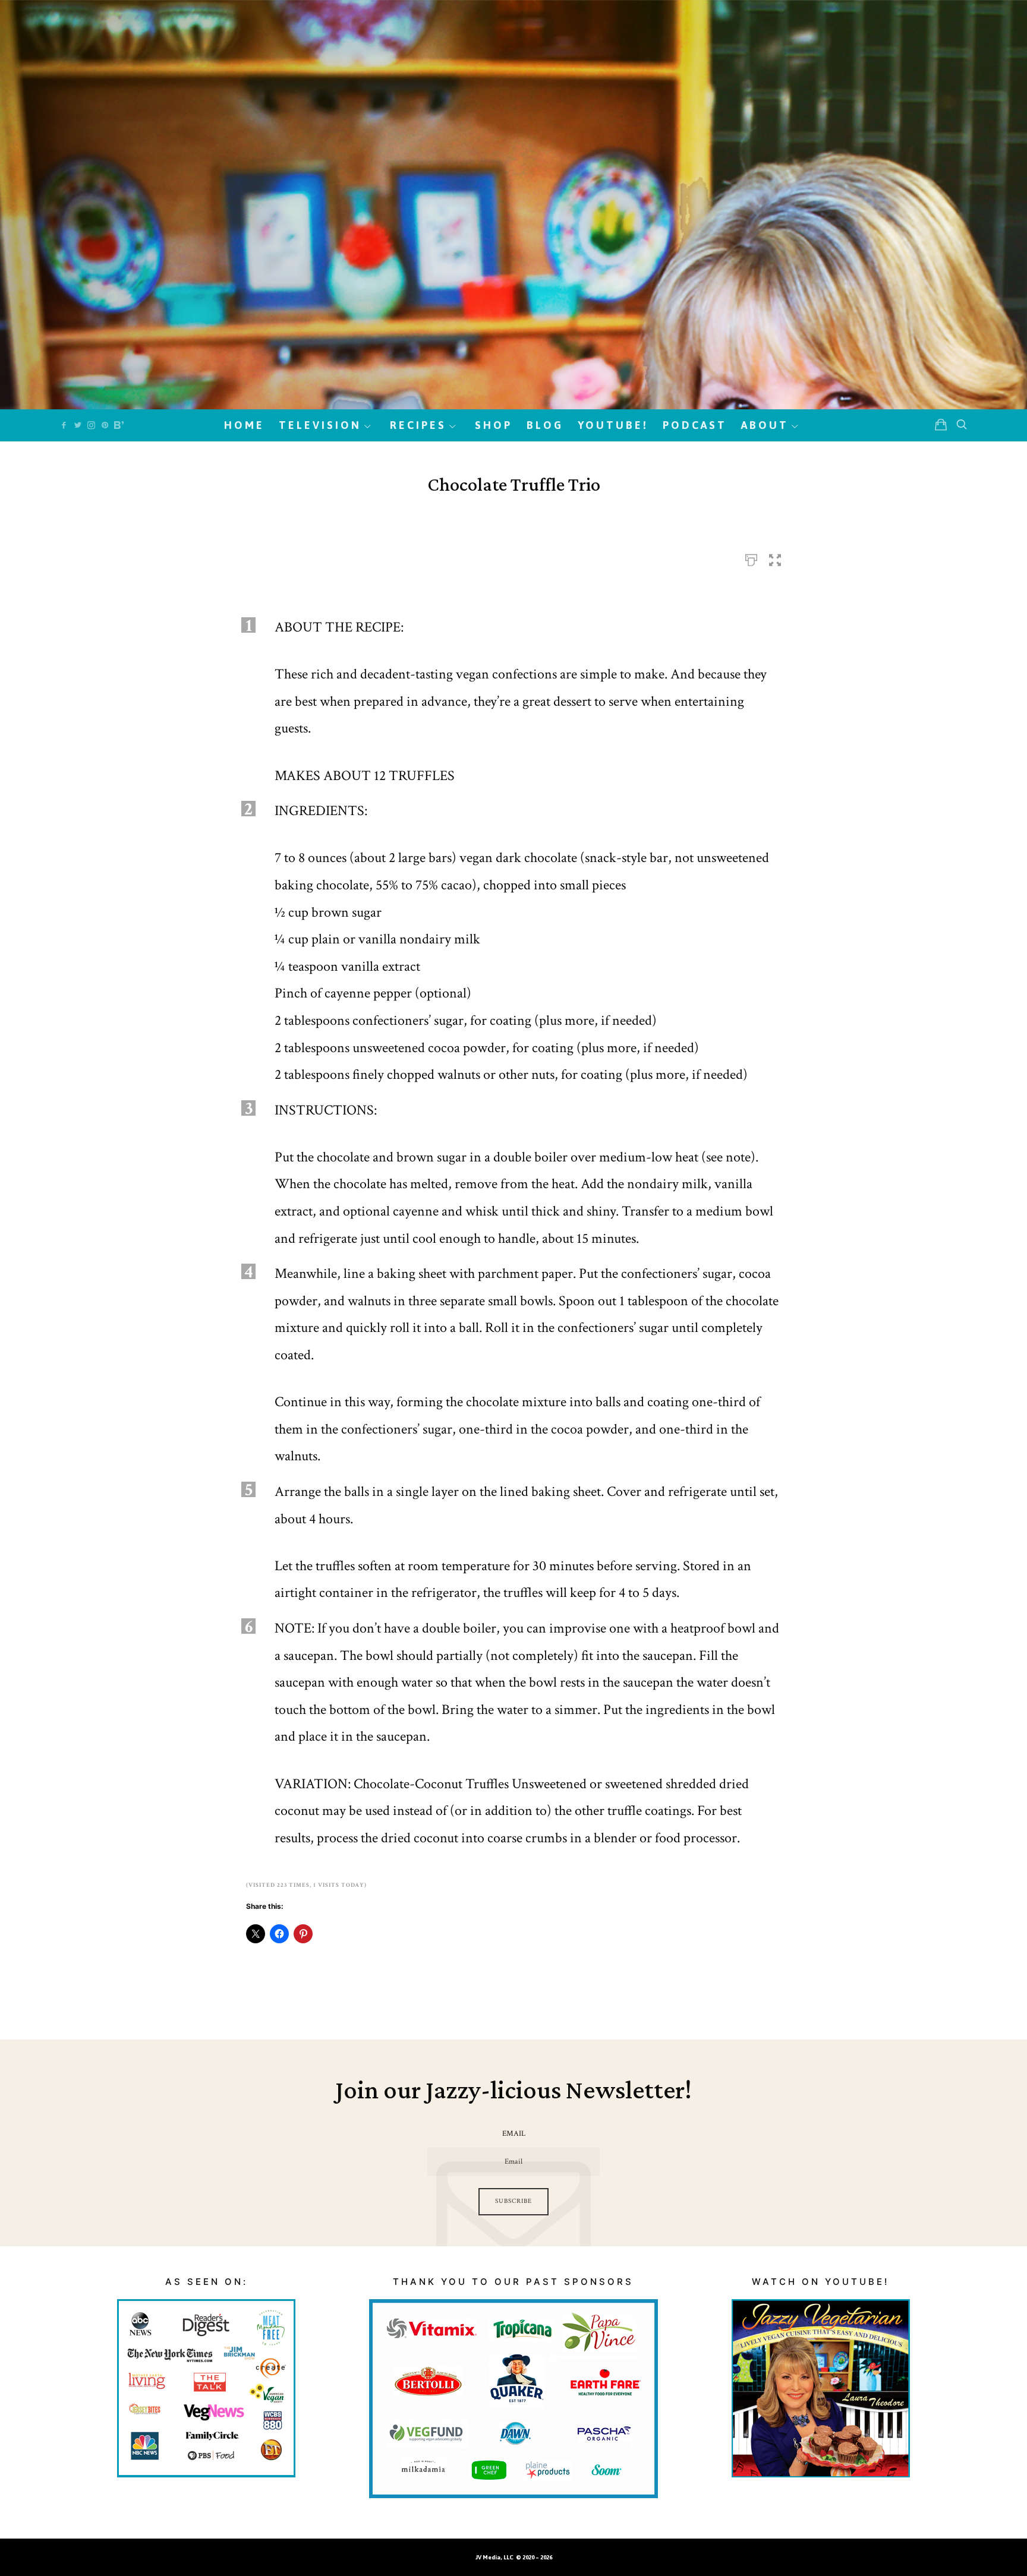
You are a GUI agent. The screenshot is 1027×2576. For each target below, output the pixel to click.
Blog (545, 425)
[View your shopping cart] (941, 425)
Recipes (418, 425)
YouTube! (613, 425)
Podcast (695, 425)
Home (244, 425)
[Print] (751, 557)
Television (320, 425)
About (765, 425)
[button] (775, 557)
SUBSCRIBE (513, 2201)
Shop (494, 425)
